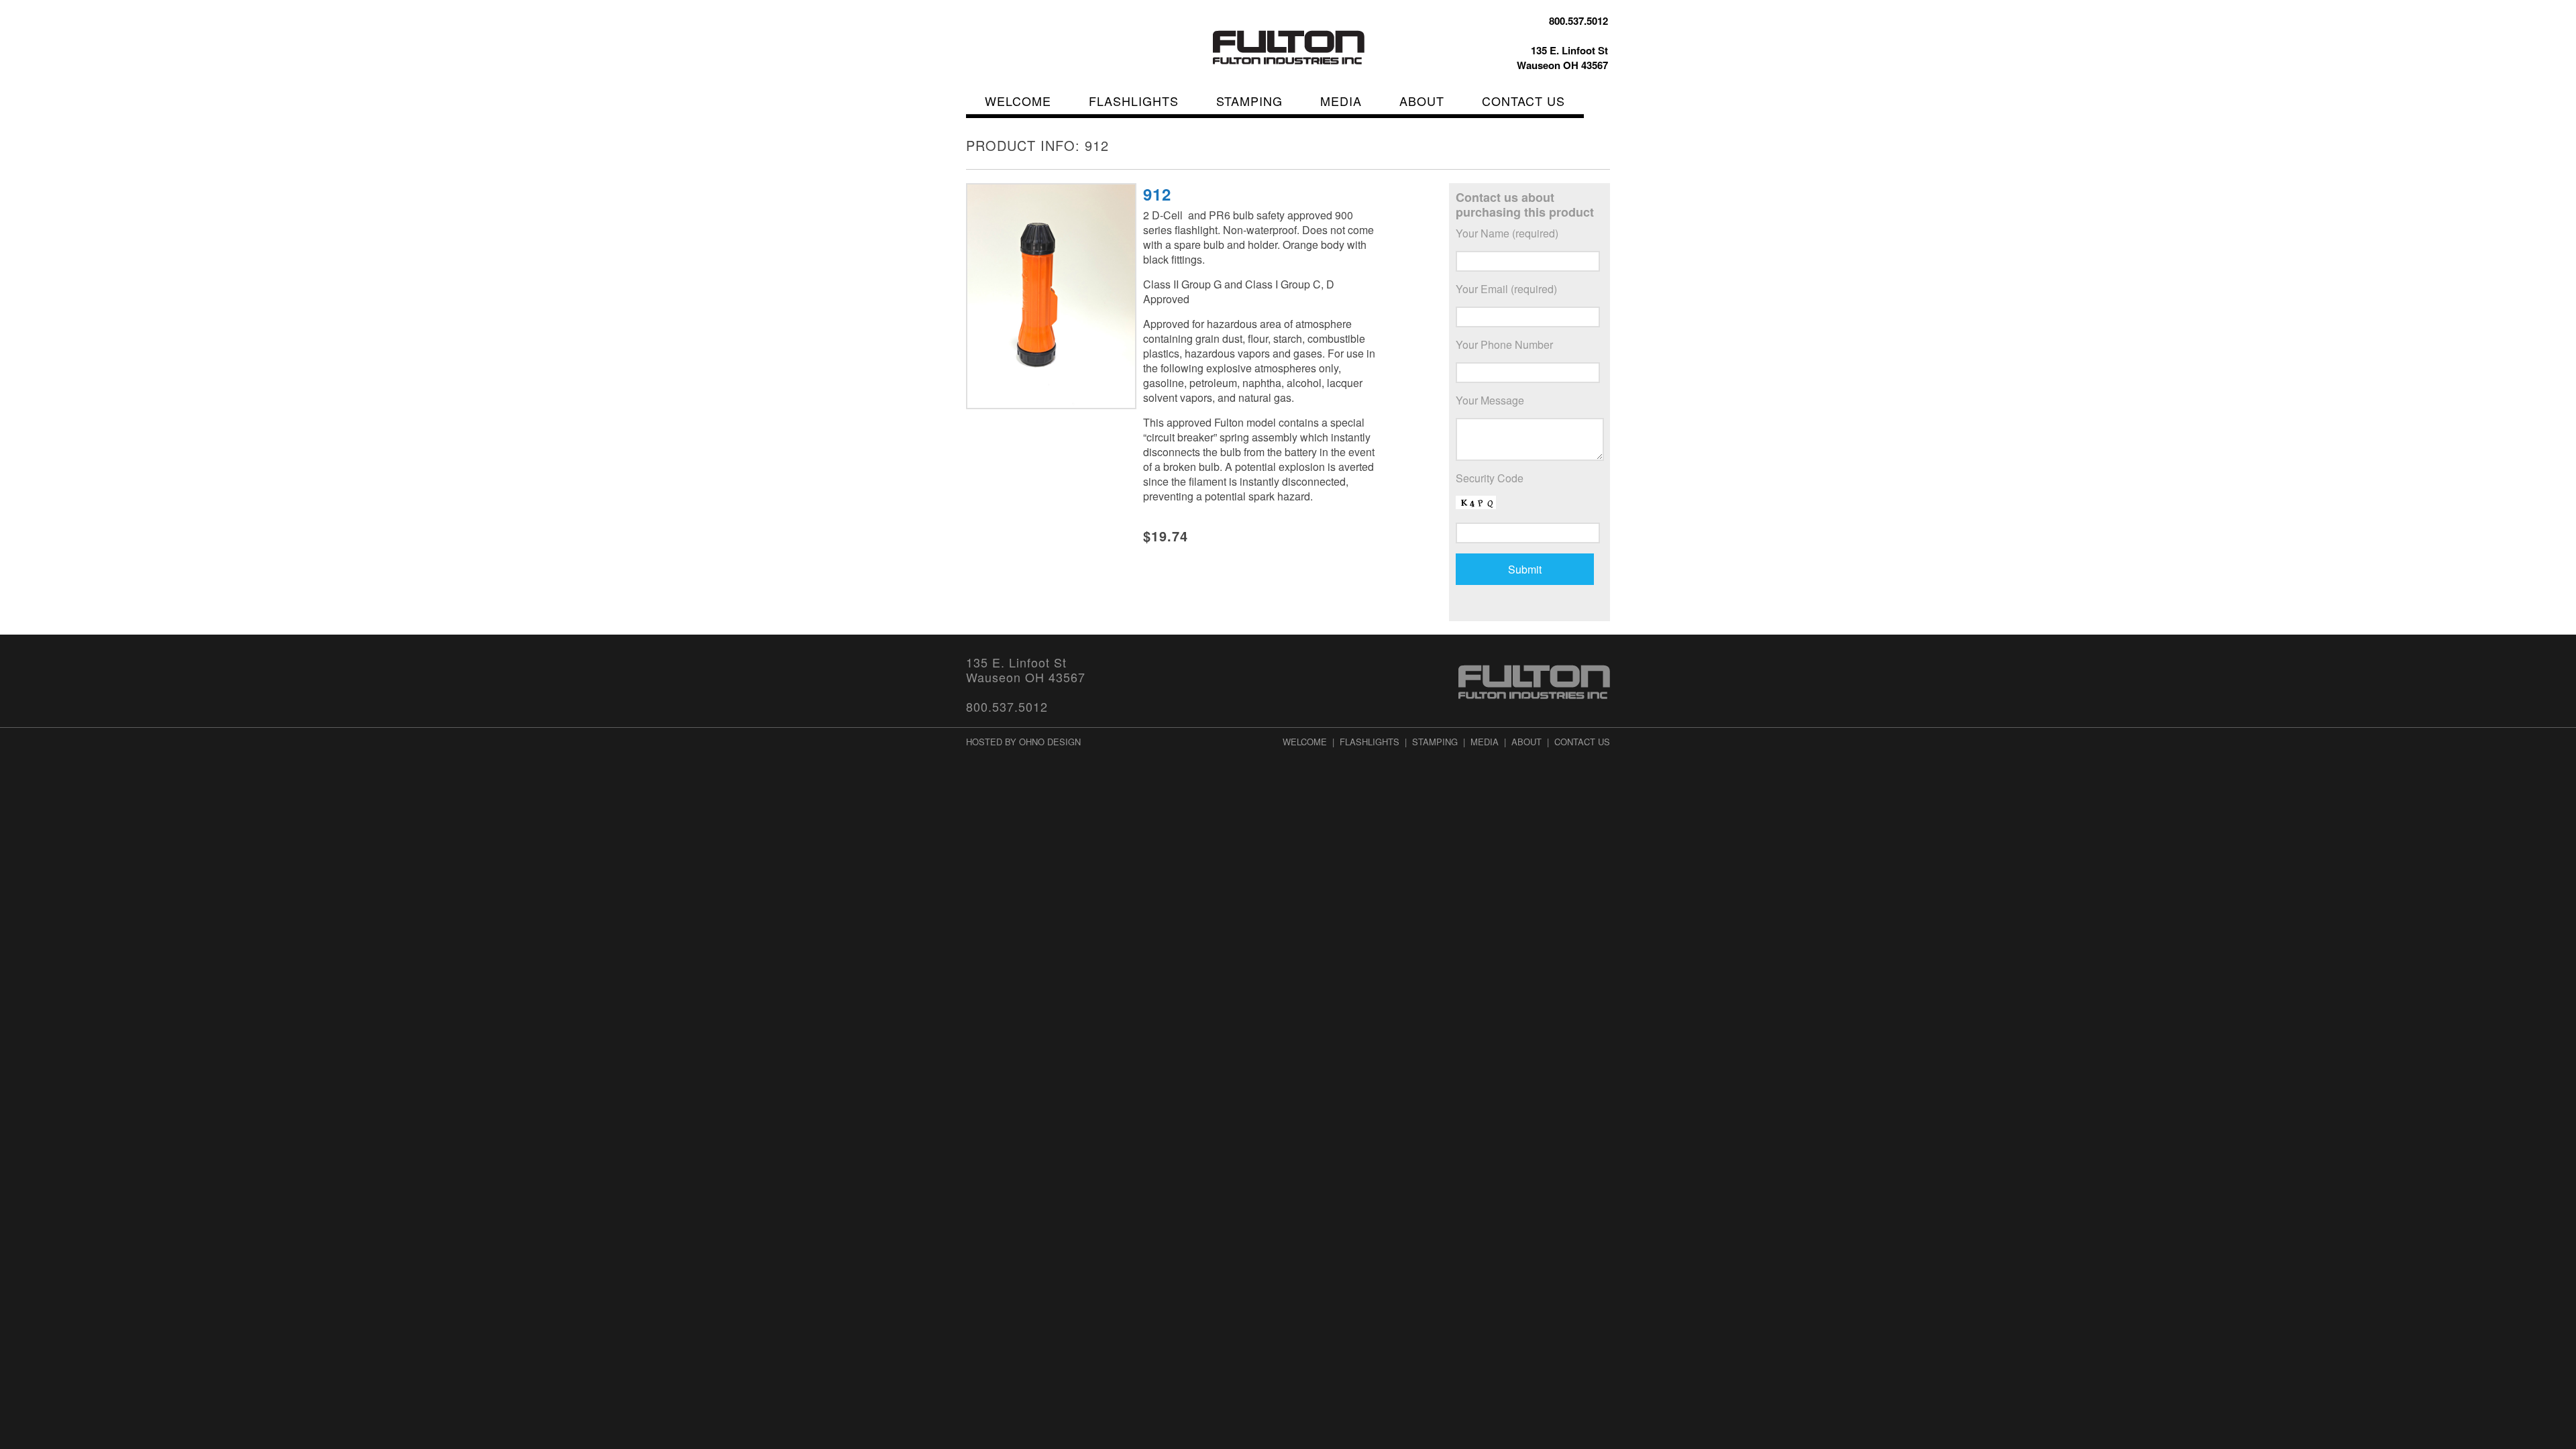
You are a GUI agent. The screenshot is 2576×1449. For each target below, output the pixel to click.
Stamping (1249, 101)
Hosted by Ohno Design (1023, 742)
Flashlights (1134, 101)
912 (1157, 194)
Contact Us (1523, 101)
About (1422, 101)
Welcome (1018, 101)
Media (1341, 101)
